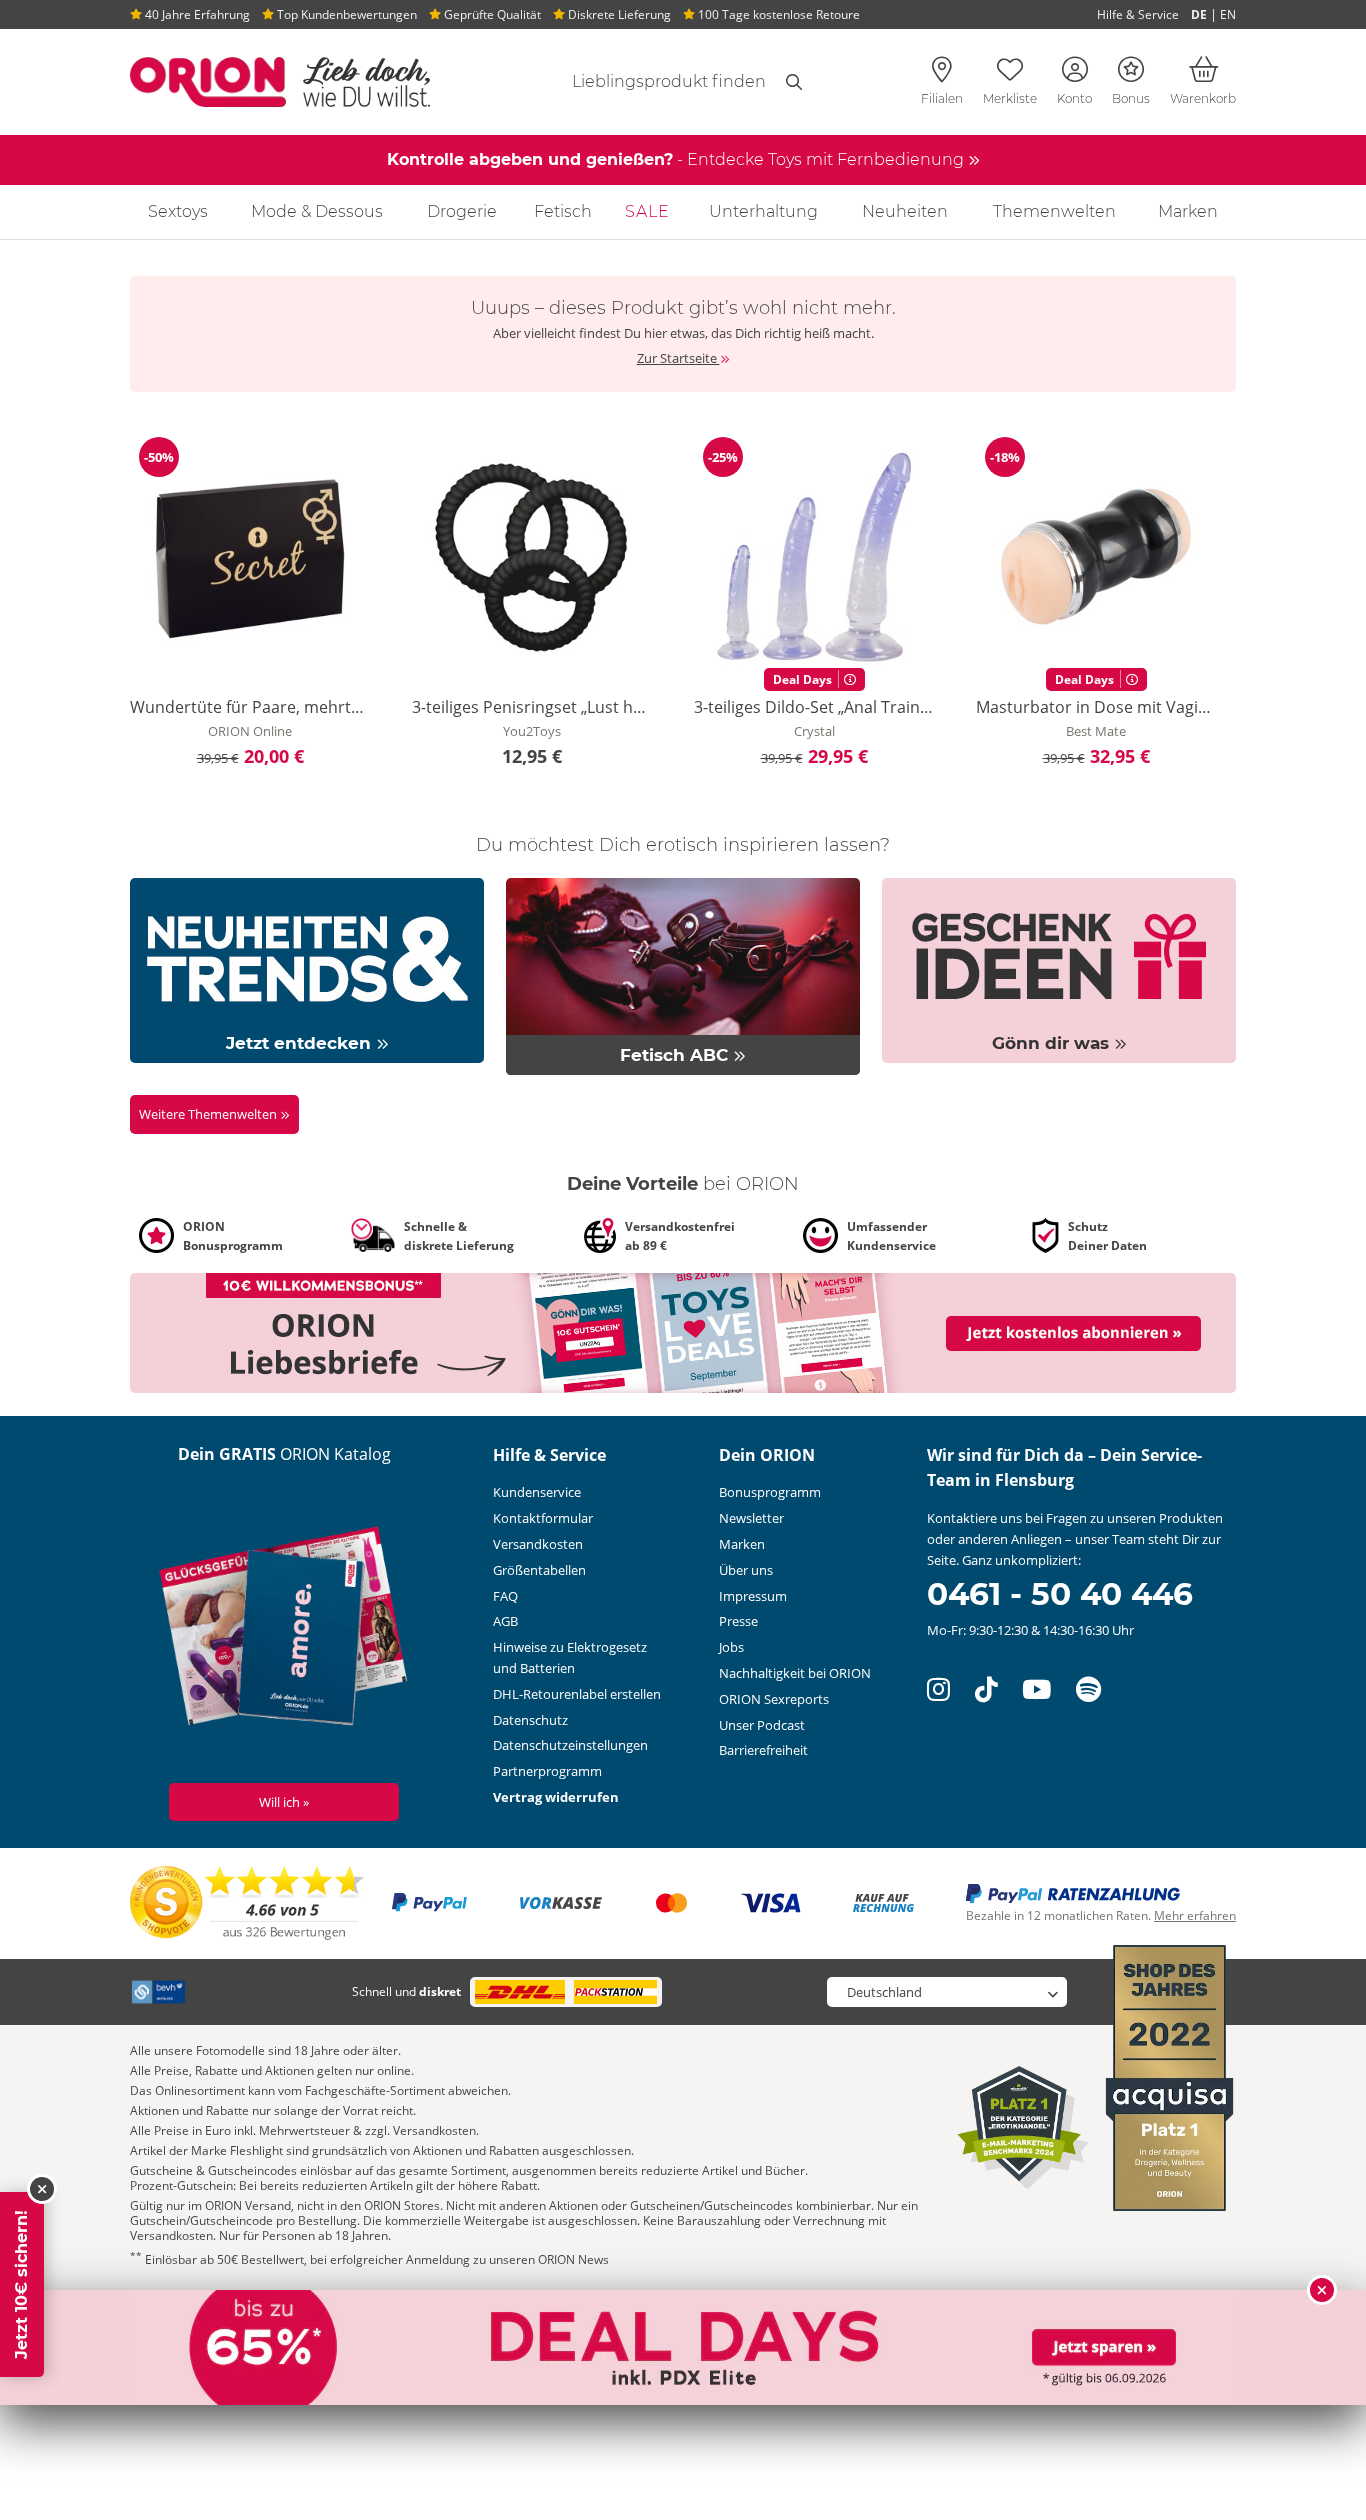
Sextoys (178, 211)
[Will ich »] (284, 1630)
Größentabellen (539, 1570)
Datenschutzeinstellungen (570, 1745)
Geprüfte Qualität (491, 14)
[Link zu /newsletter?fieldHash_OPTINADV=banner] (683, 1331)
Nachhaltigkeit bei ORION (795, 1673)
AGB (505, 1621)
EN (1228, 14)
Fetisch (563, 211)
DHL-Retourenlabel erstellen (577, 1694)
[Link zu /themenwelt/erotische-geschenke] (1059, 969)
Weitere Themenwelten (209, 1114)
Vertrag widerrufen (556, 1797)
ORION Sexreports (774, 1699)
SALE (647, 211)
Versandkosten (538, 1544)
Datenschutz (530, 1720)
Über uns (746, 1570)
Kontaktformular (543, 1518)
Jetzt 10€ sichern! (21, 2284)
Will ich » (284, 1802)
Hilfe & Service (1138, 14)
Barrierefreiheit (763, 1750)
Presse (738, 1621)
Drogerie (462, 211)
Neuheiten (905, 211)
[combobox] (645, 82)
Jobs (731, 1647)
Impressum (753, 1596)
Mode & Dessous (317, 211)
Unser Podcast (762, 1725)
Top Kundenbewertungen (345, 14)
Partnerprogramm (547, 1771)
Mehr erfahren (1195, 1915)
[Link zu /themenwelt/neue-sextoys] (307, 969)
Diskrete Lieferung (618, 14)
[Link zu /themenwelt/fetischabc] (683, 975)
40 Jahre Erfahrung (196, 14)
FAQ (505, 1596)
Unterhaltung (763, 211)
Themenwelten (1054, 211)
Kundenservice (537, 1492)
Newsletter (751, 1518)
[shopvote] (247, 1902)
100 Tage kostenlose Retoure (777, 14)
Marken (1188, 211)
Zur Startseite (678, 358)
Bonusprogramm (770, 1492)
